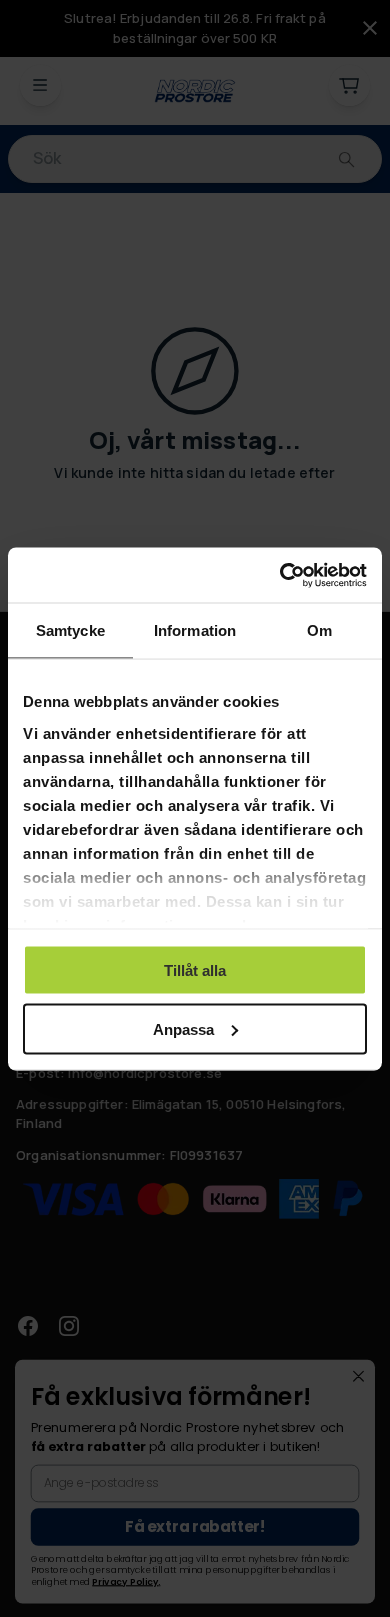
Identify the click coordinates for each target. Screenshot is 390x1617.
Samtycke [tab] (70, 630)
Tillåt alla (195, 970)
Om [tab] (319, 630)
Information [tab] (195, 630)
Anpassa (183, 1028)
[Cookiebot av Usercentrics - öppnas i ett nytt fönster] (280, 575)
